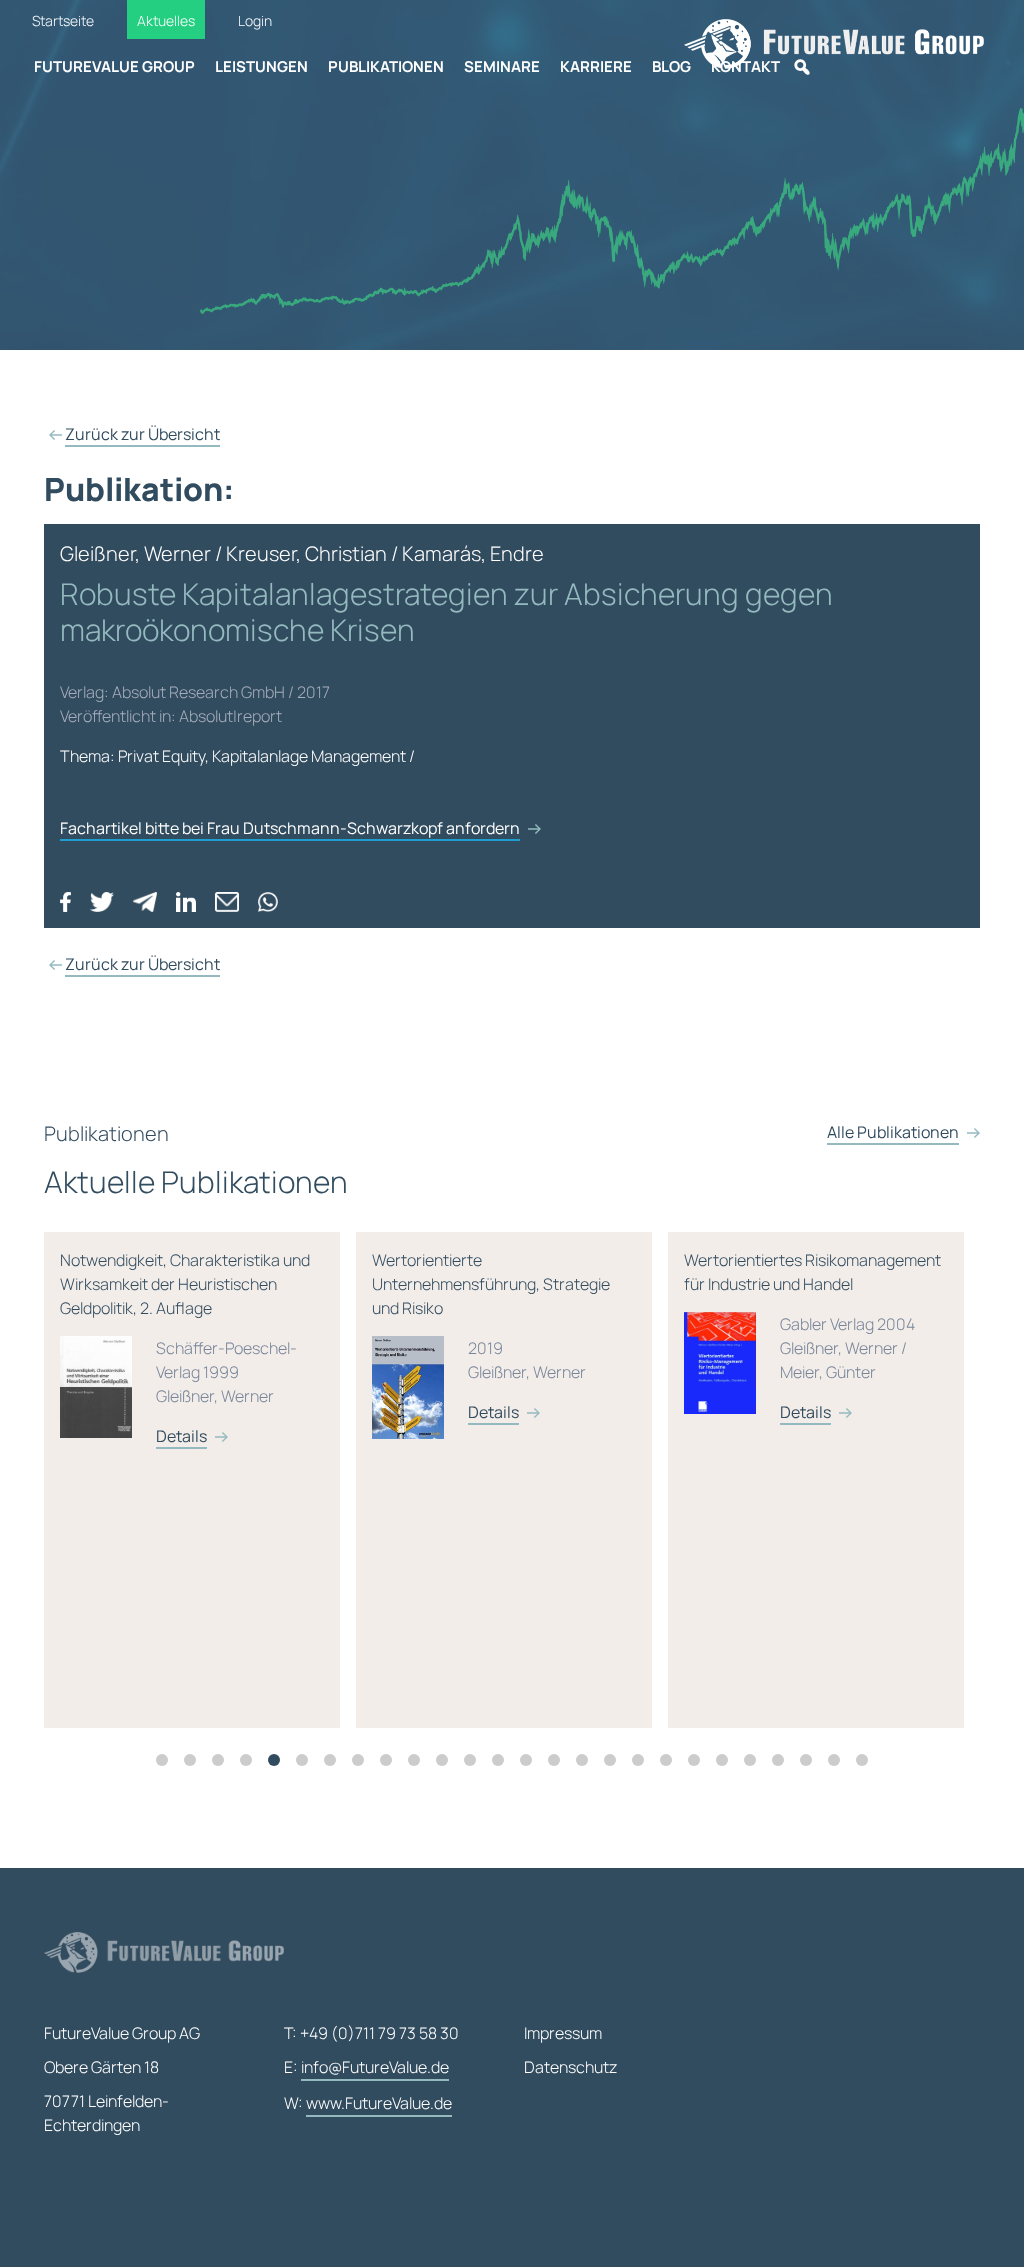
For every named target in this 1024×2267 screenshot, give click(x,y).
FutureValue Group (114, 66)
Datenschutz (570, 2067)
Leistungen (261, 66)
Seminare (502, 66)
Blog (671, 66)
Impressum (563, 2033)
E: (366, 2067)
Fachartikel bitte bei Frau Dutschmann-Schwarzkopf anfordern (290, 828)
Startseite (63, 20)
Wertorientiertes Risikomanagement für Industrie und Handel (812, 1336)
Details (181, 1436)
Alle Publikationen (893, 1132)
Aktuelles (166, 20)
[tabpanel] (200, 1480)
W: (368, 2103)
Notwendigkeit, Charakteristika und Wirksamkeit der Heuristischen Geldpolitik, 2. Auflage (185, 1348)
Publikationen (386, 66)
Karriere (596, 66)
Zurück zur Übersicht (142, 434)
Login (255, 20)
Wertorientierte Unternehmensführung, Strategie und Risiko (491, 1336)
